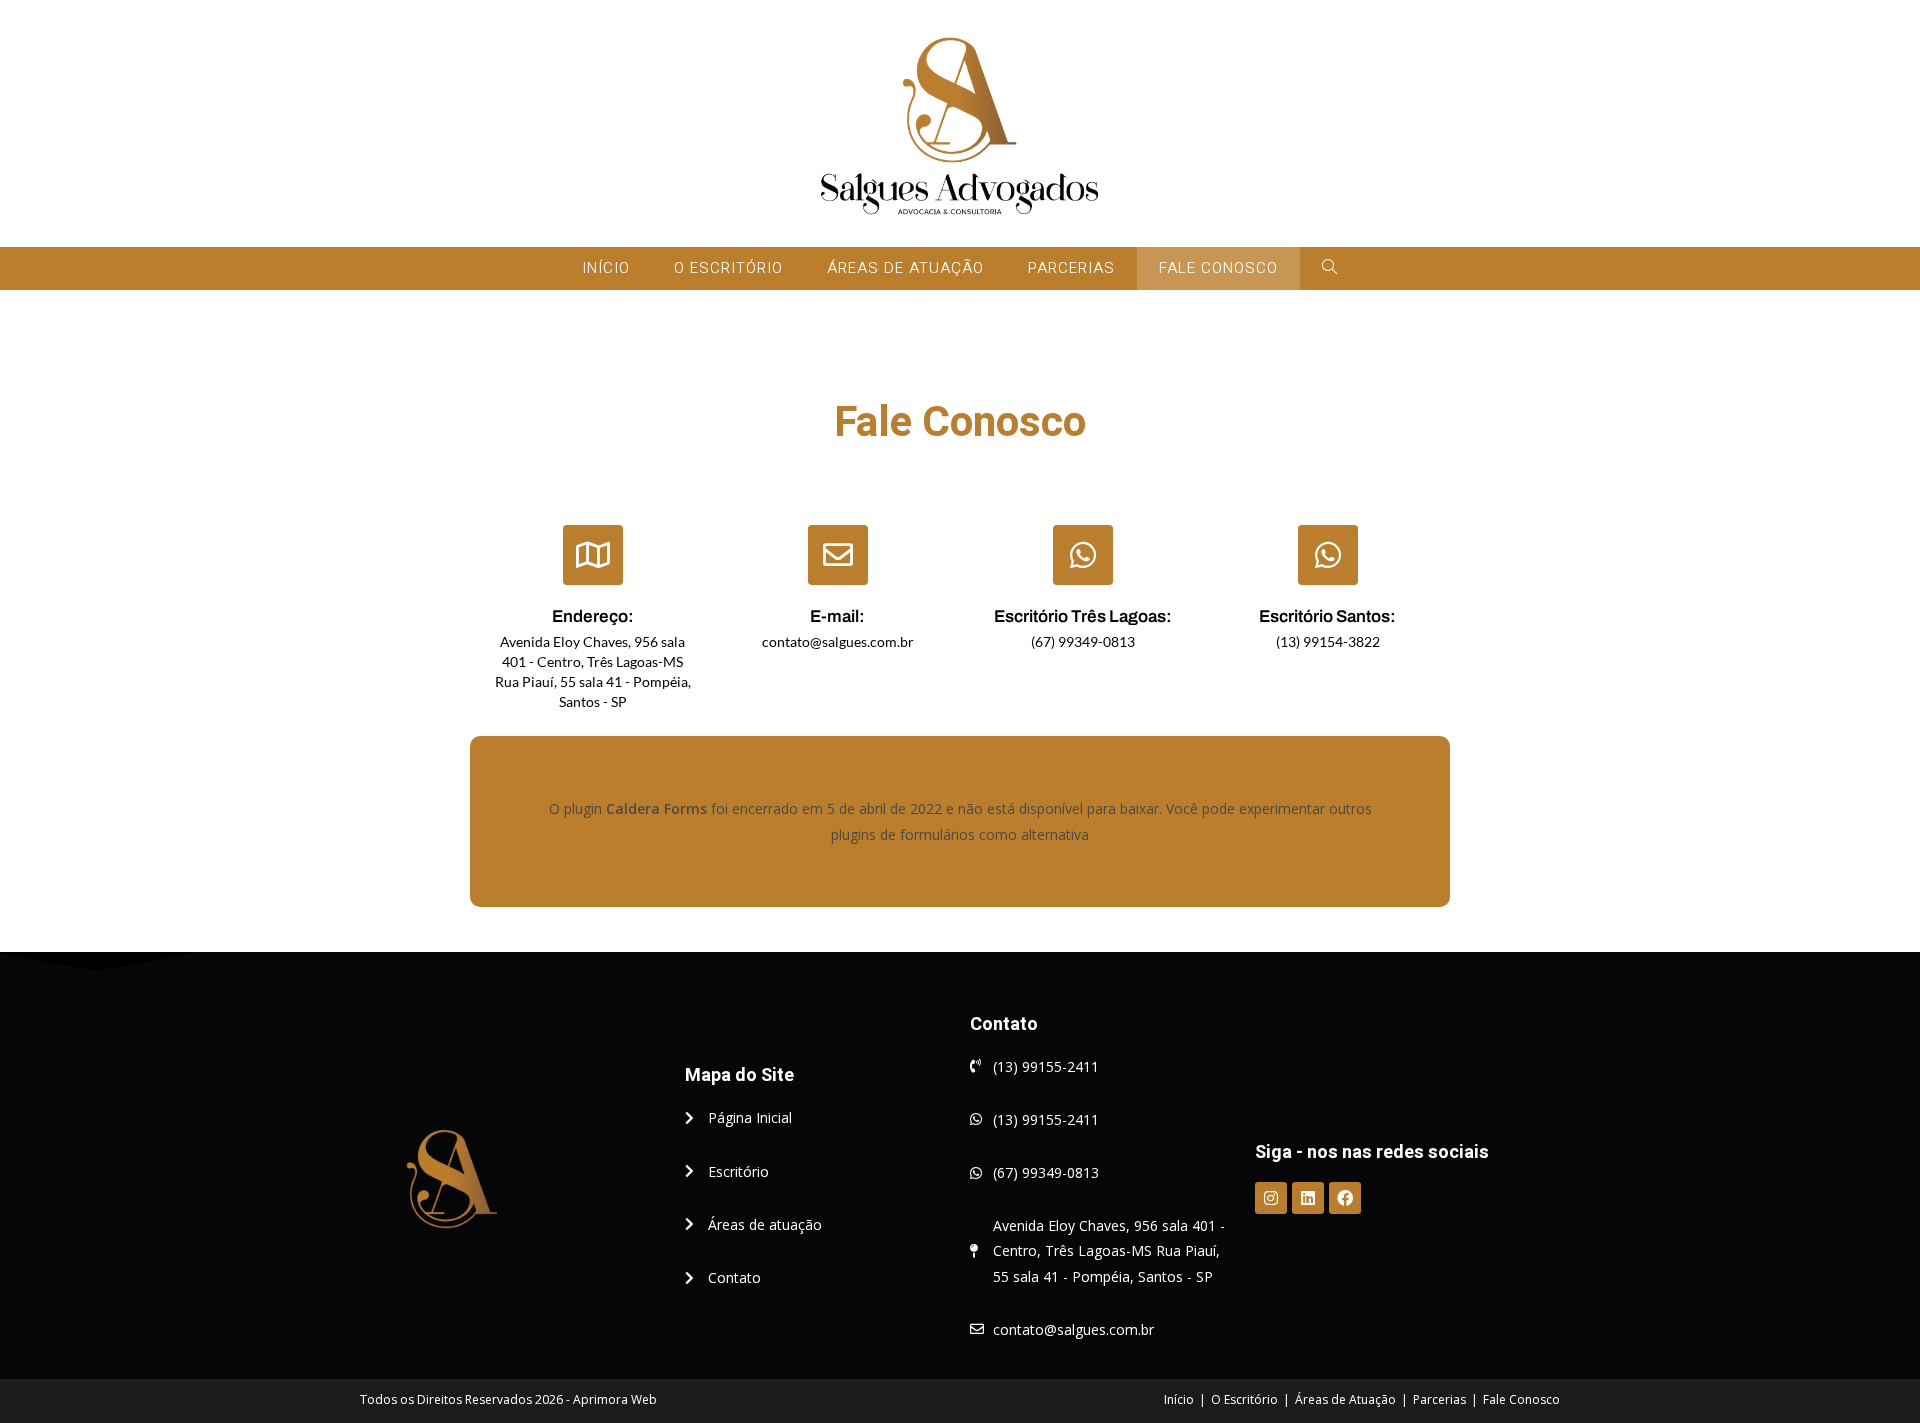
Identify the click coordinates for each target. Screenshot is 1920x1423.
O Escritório (1244, 1399)
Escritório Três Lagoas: (1083, 616)
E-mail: (837, 616)
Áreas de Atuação (1345, 1399)
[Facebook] (1345, 1198)
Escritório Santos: (1327, 616)
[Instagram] (1271, 1198)
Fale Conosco (1521, 1399)
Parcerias (1439, 1399)
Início (1179, 1399)
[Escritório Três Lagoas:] (1083, 555)
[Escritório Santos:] (1328, 555)
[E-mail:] (838, 555)
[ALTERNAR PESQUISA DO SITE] (1330, 268)
